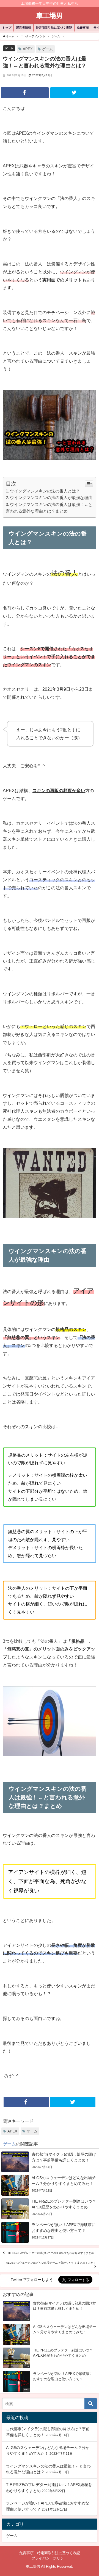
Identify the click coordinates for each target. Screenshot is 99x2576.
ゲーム (9, 48)
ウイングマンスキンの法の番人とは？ (45, 491)
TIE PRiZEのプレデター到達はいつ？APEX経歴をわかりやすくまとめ (51, 2253)
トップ (7, 28)
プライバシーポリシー (50, 2558)
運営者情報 (24, 28)
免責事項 (83, 28)
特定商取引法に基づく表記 (54, 28)
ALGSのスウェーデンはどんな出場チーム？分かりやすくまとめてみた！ (51, 2263)
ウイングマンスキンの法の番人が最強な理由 (51, 498)
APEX (28, 49)
